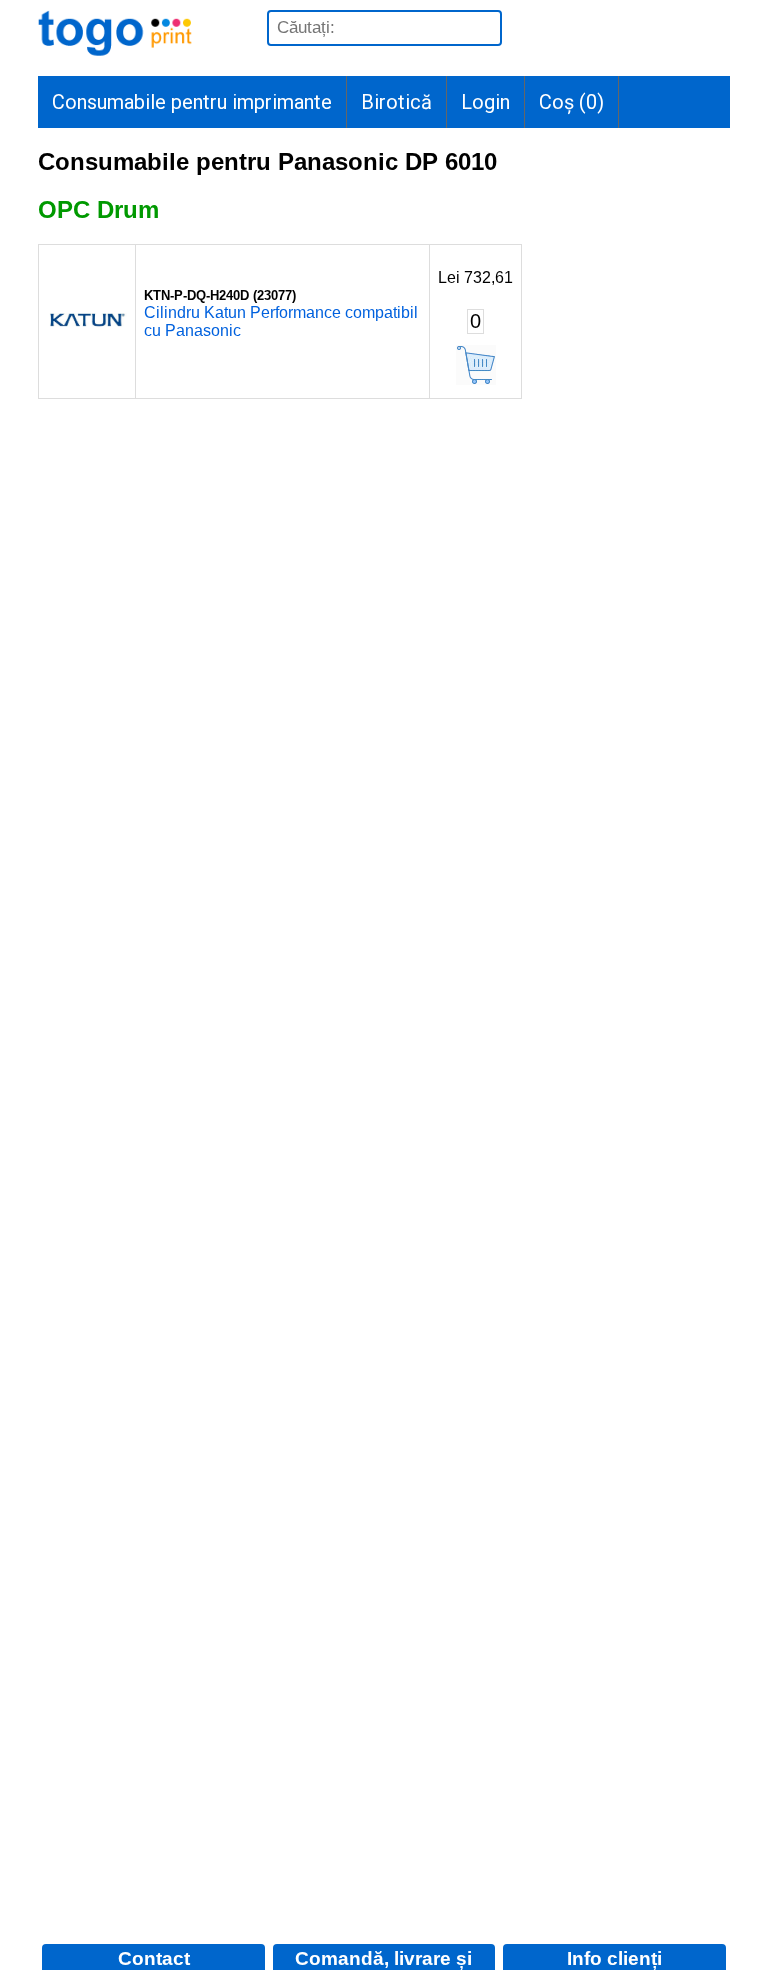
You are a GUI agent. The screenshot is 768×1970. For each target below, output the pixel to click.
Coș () (571, 102)
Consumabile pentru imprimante (192, 102)
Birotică (396, 102)
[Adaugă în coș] (476, 365)
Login (485, 102)
